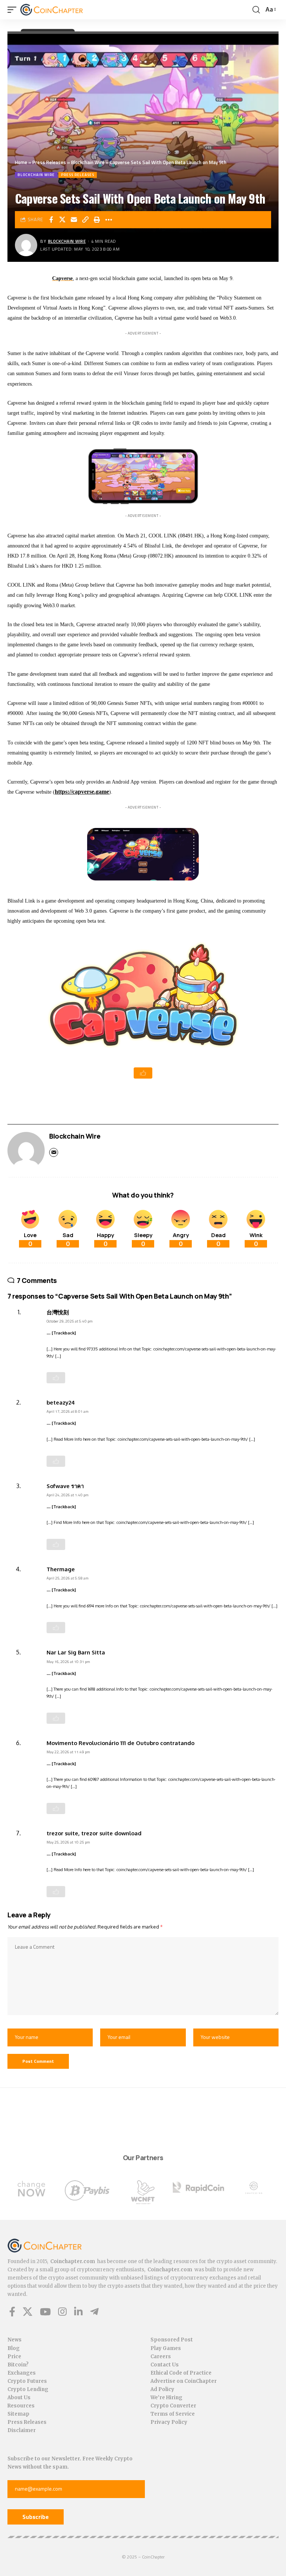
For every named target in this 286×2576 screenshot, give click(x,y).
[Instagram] (62, 2312)
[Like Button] (143, 1073)
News (15, 2340)
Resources (21, 2406)
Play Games (166, 2348)
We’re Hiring (166, 2398)
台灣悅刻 (58, 1312)
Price (14, 2357)
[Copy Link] (86, 220)
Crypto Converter (173, 2406)
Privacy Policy (169, 2422)
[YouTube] (45, 2312)
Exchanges (22, 2373)
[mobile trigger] (14, 10)
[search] (256, 10)
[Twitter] (28, 2312)
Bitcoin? (18, 2365)
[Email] (74, 220)
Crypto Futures (27, 2381)
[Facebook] (12, 2312)
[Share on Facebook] (51, 220)
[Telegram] (94, 2312)
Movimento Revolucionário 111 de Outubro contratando (120, 1743)
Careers (161, 2357)
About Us (19, 2398)
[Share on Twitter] (63, 220)
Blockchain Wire (88, 162)
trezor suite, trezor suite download (94, 1833)
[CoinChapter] (61, 10)
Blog (14, 2348)
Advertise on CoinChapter (184, 2381)
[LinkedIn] (78, 2312)
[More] (109, 220)
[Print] (97, 220)
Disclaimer (22, 2430)
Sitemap (18, 2414)
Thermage (61, 1569)
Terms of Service (173, 2414)
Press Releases (49, 162)
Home (21, 162)
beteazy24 (61, 1402)
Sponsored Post (172, 2340)
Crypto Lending (28, 2389)
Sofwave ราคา (65, 1486)
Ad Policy (162, 2389)
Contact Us (165, 2365)
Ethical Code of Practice (181, 2373)
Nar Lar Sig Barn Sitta (76, 1652)
